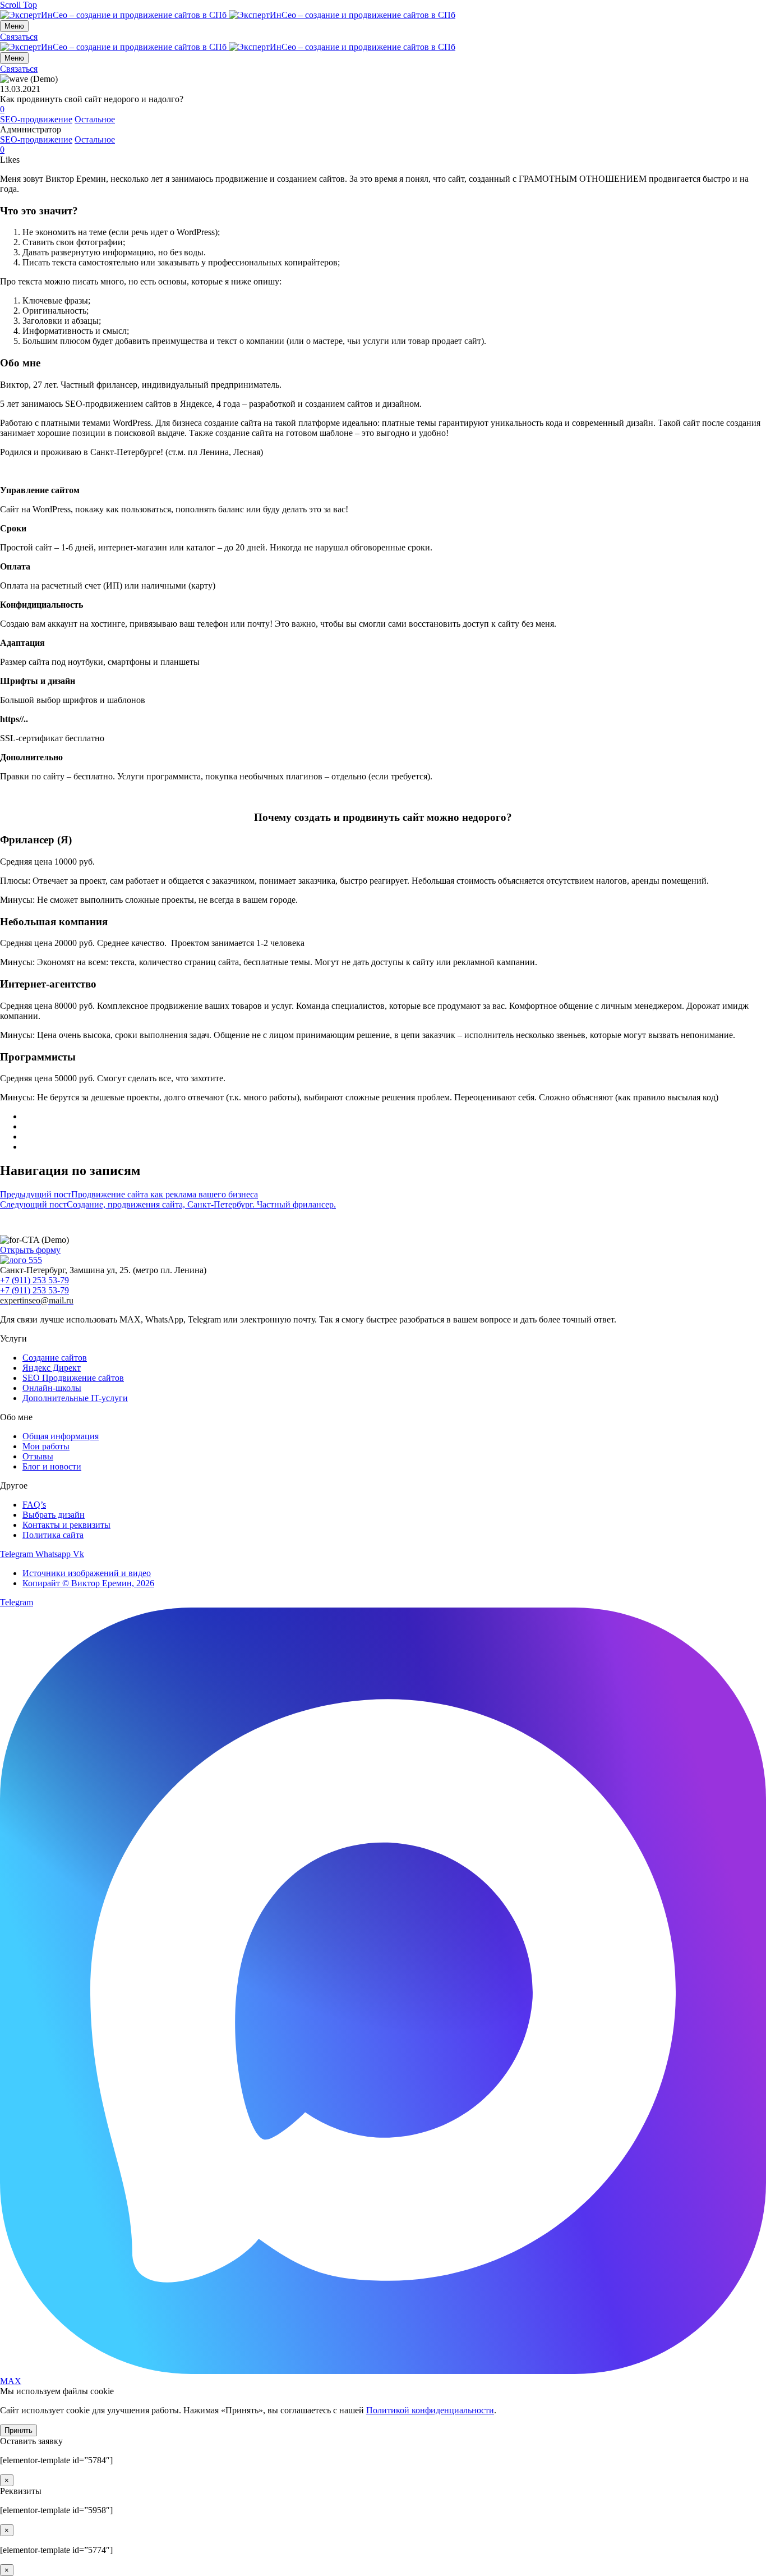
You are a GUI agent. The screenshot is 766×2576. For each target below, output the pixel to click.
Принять (19, 2430)
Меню (14, 26)
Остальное (95, 119)
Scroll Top (19, 5)
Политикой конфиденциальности (430, 2410)
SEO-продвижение (36, 119)
